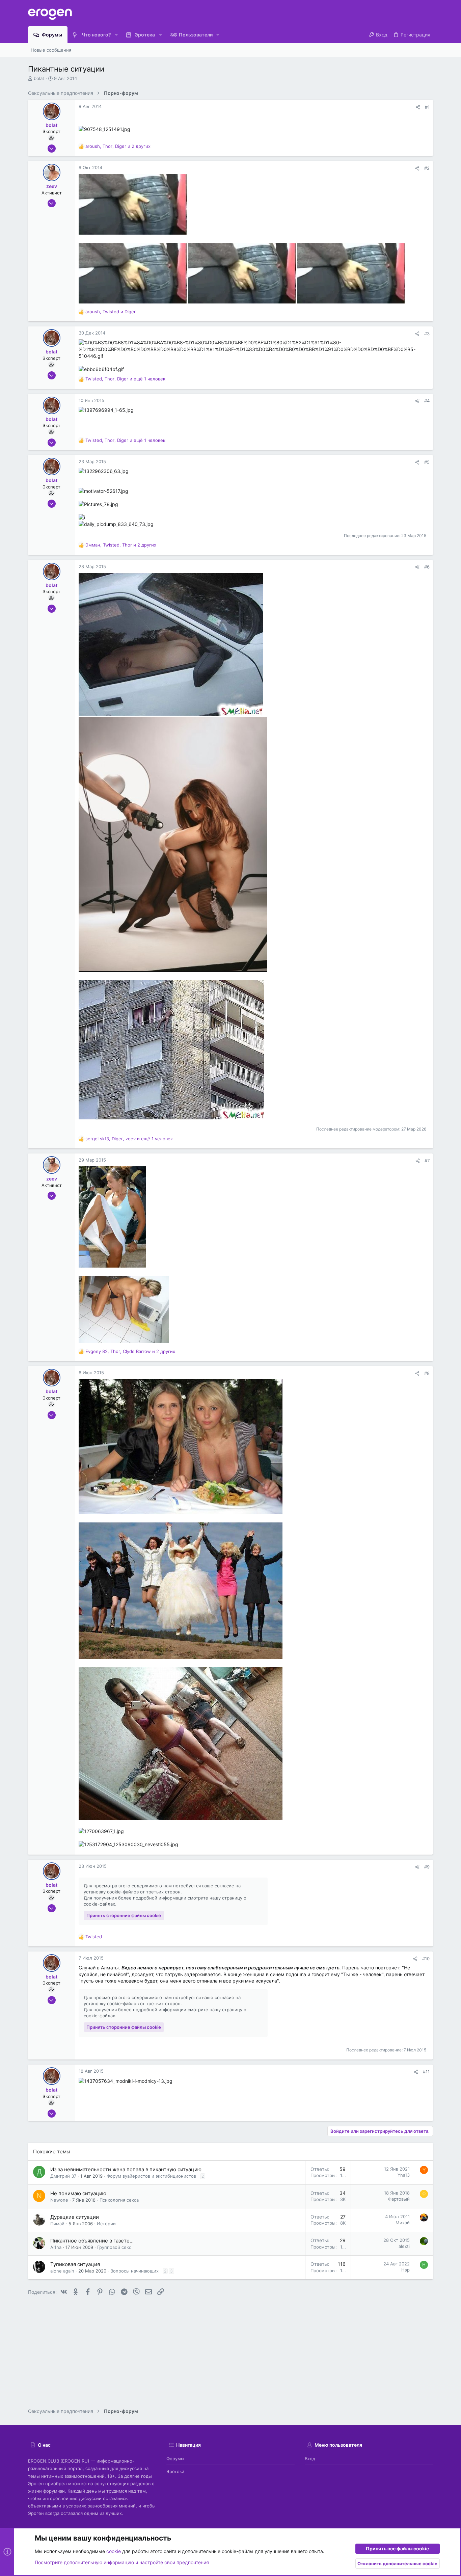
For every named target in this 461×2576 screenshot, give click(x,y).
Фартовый (399, 2199)
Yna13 (404, 2175)
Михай (403, 2223)
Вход (310, 2459)
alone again (62, 2271)
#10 (426, 1959)
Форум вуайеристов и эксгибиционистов (151, 2176)
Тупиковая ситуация (75, 2264)
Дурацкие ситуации (75, 2217)
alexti (404, 2246)
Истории (106, 2224)
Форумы (175, 2459)
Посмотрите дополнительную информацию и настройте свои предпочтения (122, 2562)
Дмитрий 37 (63, 2176)
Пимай (57, 2224)
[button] (116, 35)
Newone (59, 2200)
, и (111, 312)
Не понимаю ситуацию (78, 2193)
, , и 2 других (118, 146)
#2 (427, 168)
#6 (427, 567)
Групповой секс (114, 2247)
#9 (427, 1867)
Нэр (405, 2270)
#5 (427, 462)
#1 (427, 107)
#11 (426, 2072)
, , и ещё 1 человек (125, 379)
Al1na (56, 2247)
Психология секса (119, 2200)
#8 (427, 1373)
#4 (427, 401)
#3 (427, 334)
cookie (114, 2551)
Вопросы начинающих (134, 2271)
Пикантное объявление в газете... (92, 2241)
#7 (427, 1161)
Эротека (175, 2471)
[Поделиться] (418, 107)
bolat (39, 78)
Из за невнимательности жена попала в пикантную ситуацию (126, 2169)
